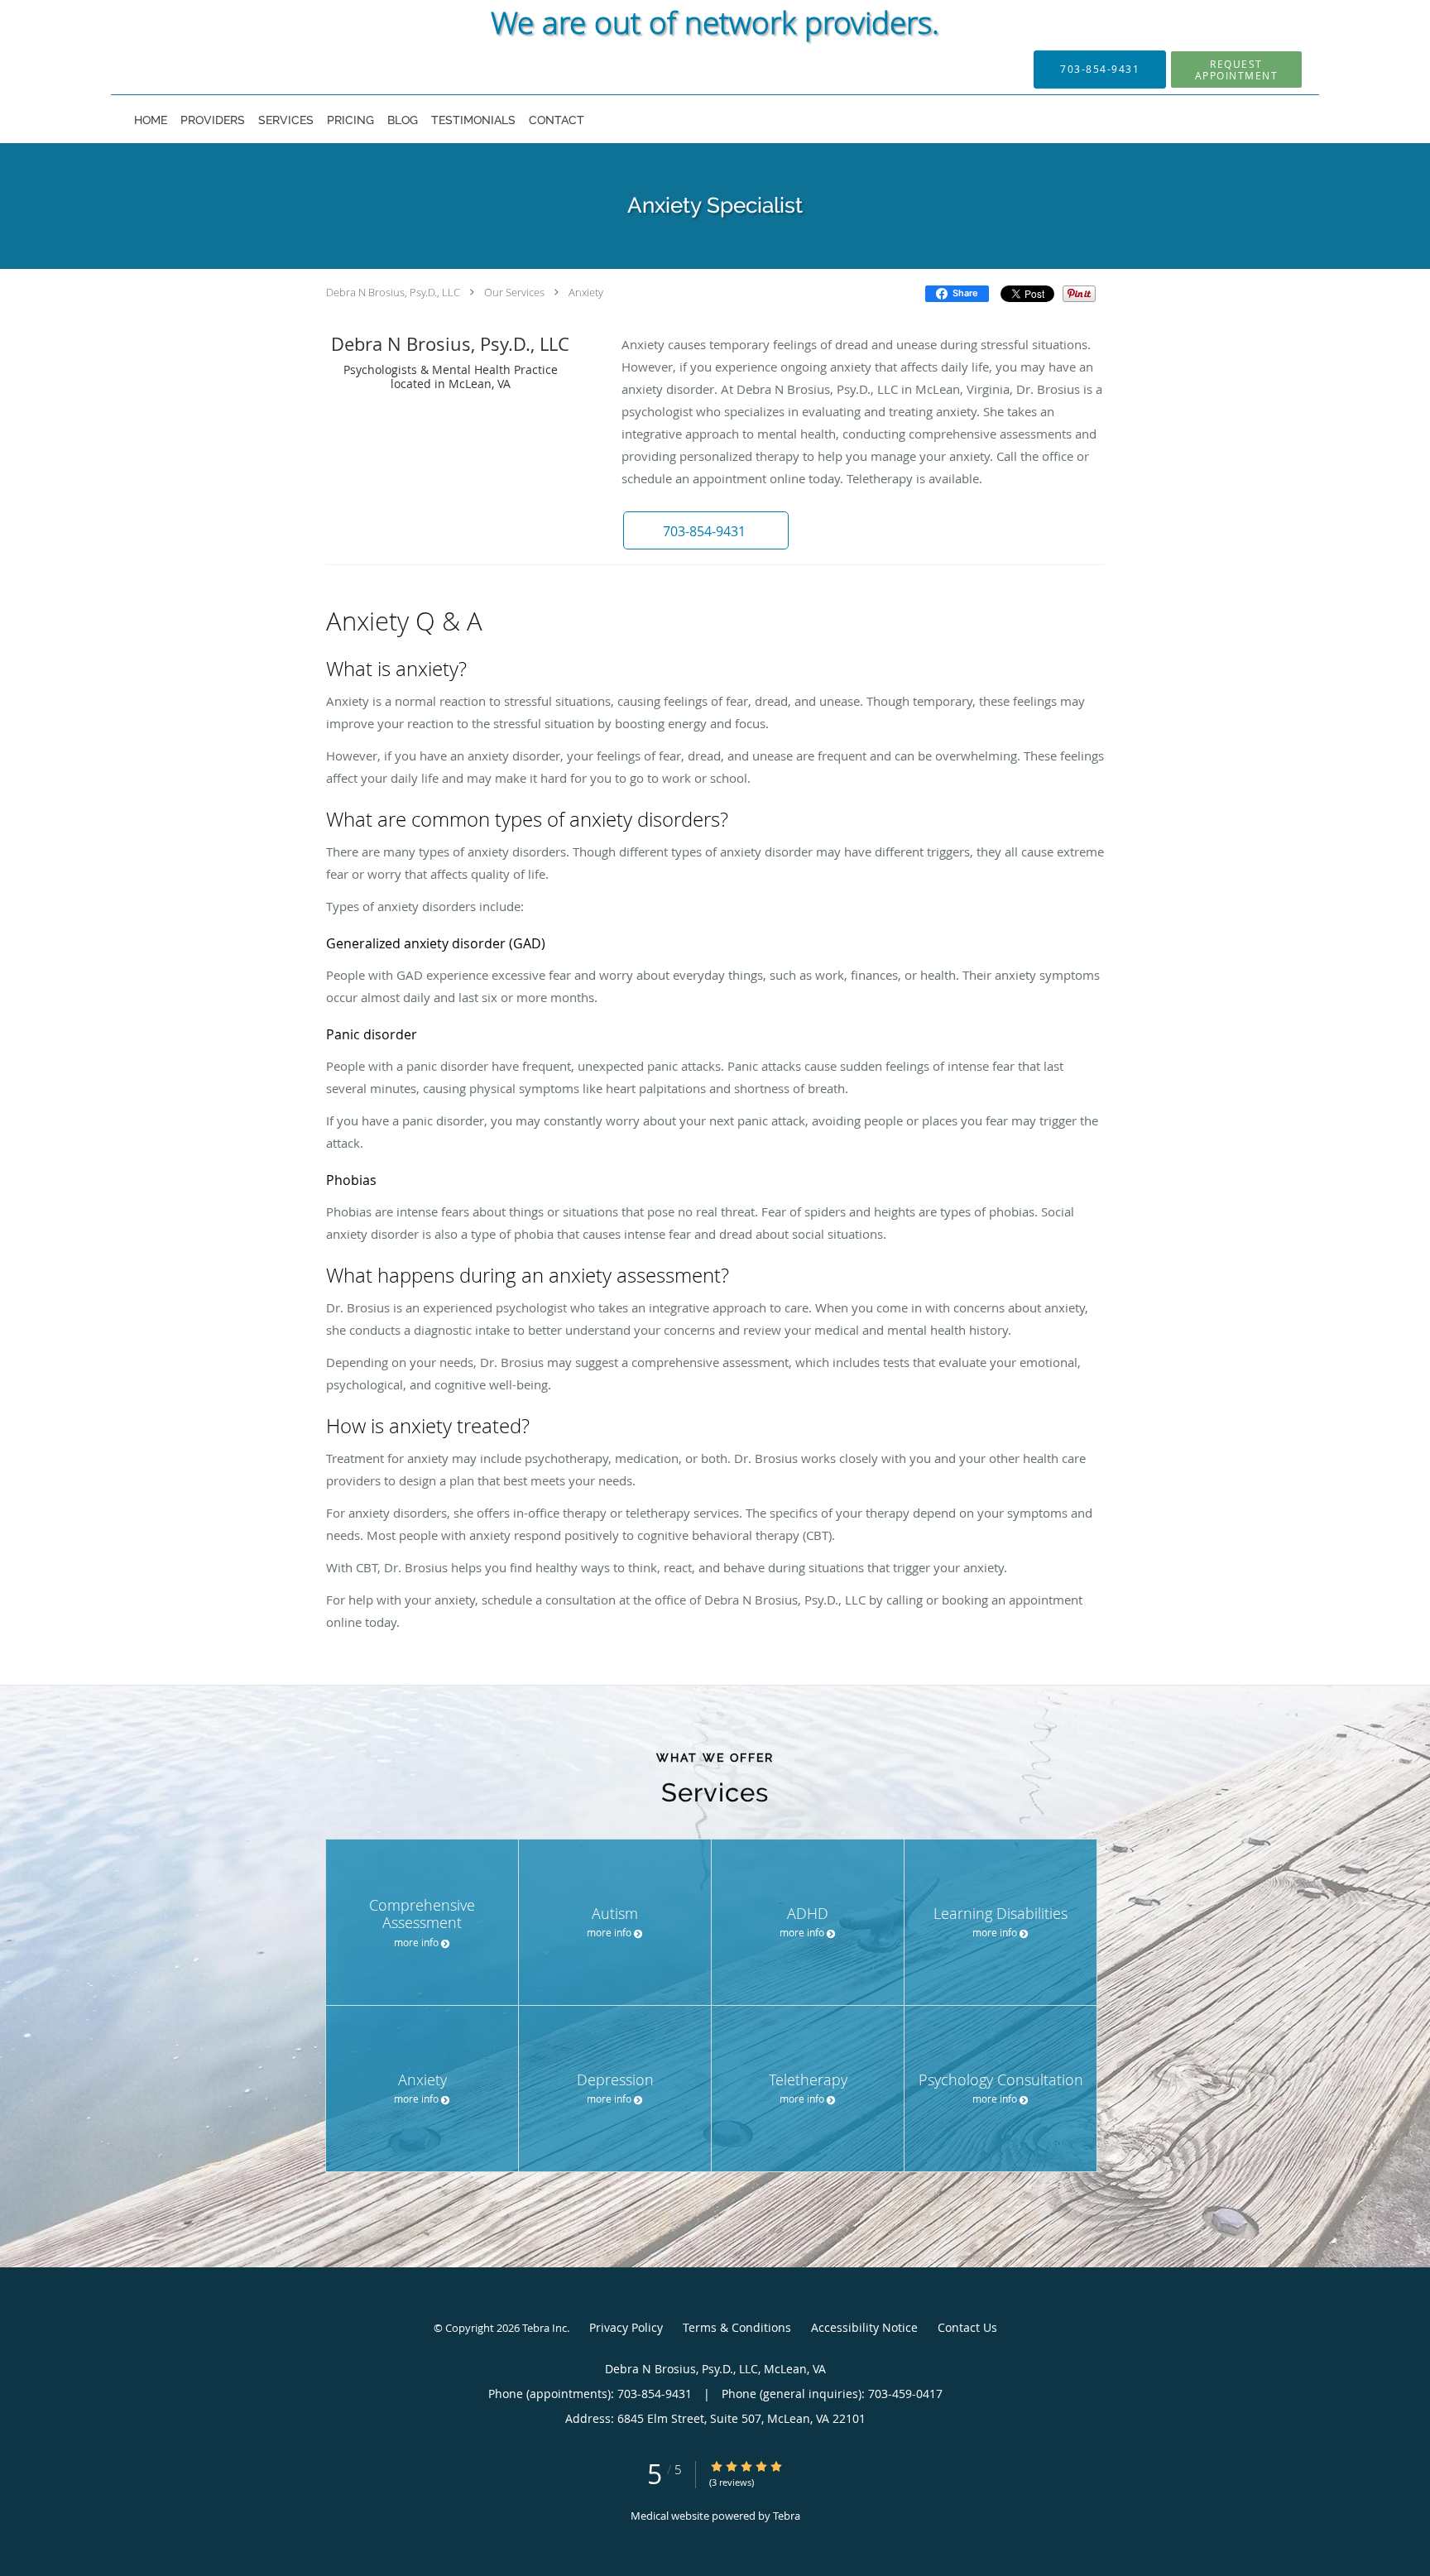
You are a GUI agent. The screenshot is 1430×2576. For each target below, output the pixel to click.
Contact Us (967, 2327)
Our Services (514, 292)
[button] (1236, 70)
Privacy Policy (626, 2327)
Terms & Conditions (737, 2327)
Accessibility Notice (864, 2327)
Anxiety (586, 292)
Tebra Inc (545, 2328)
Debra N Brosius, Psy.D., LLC (393, 292)
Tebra (787, 2516)
